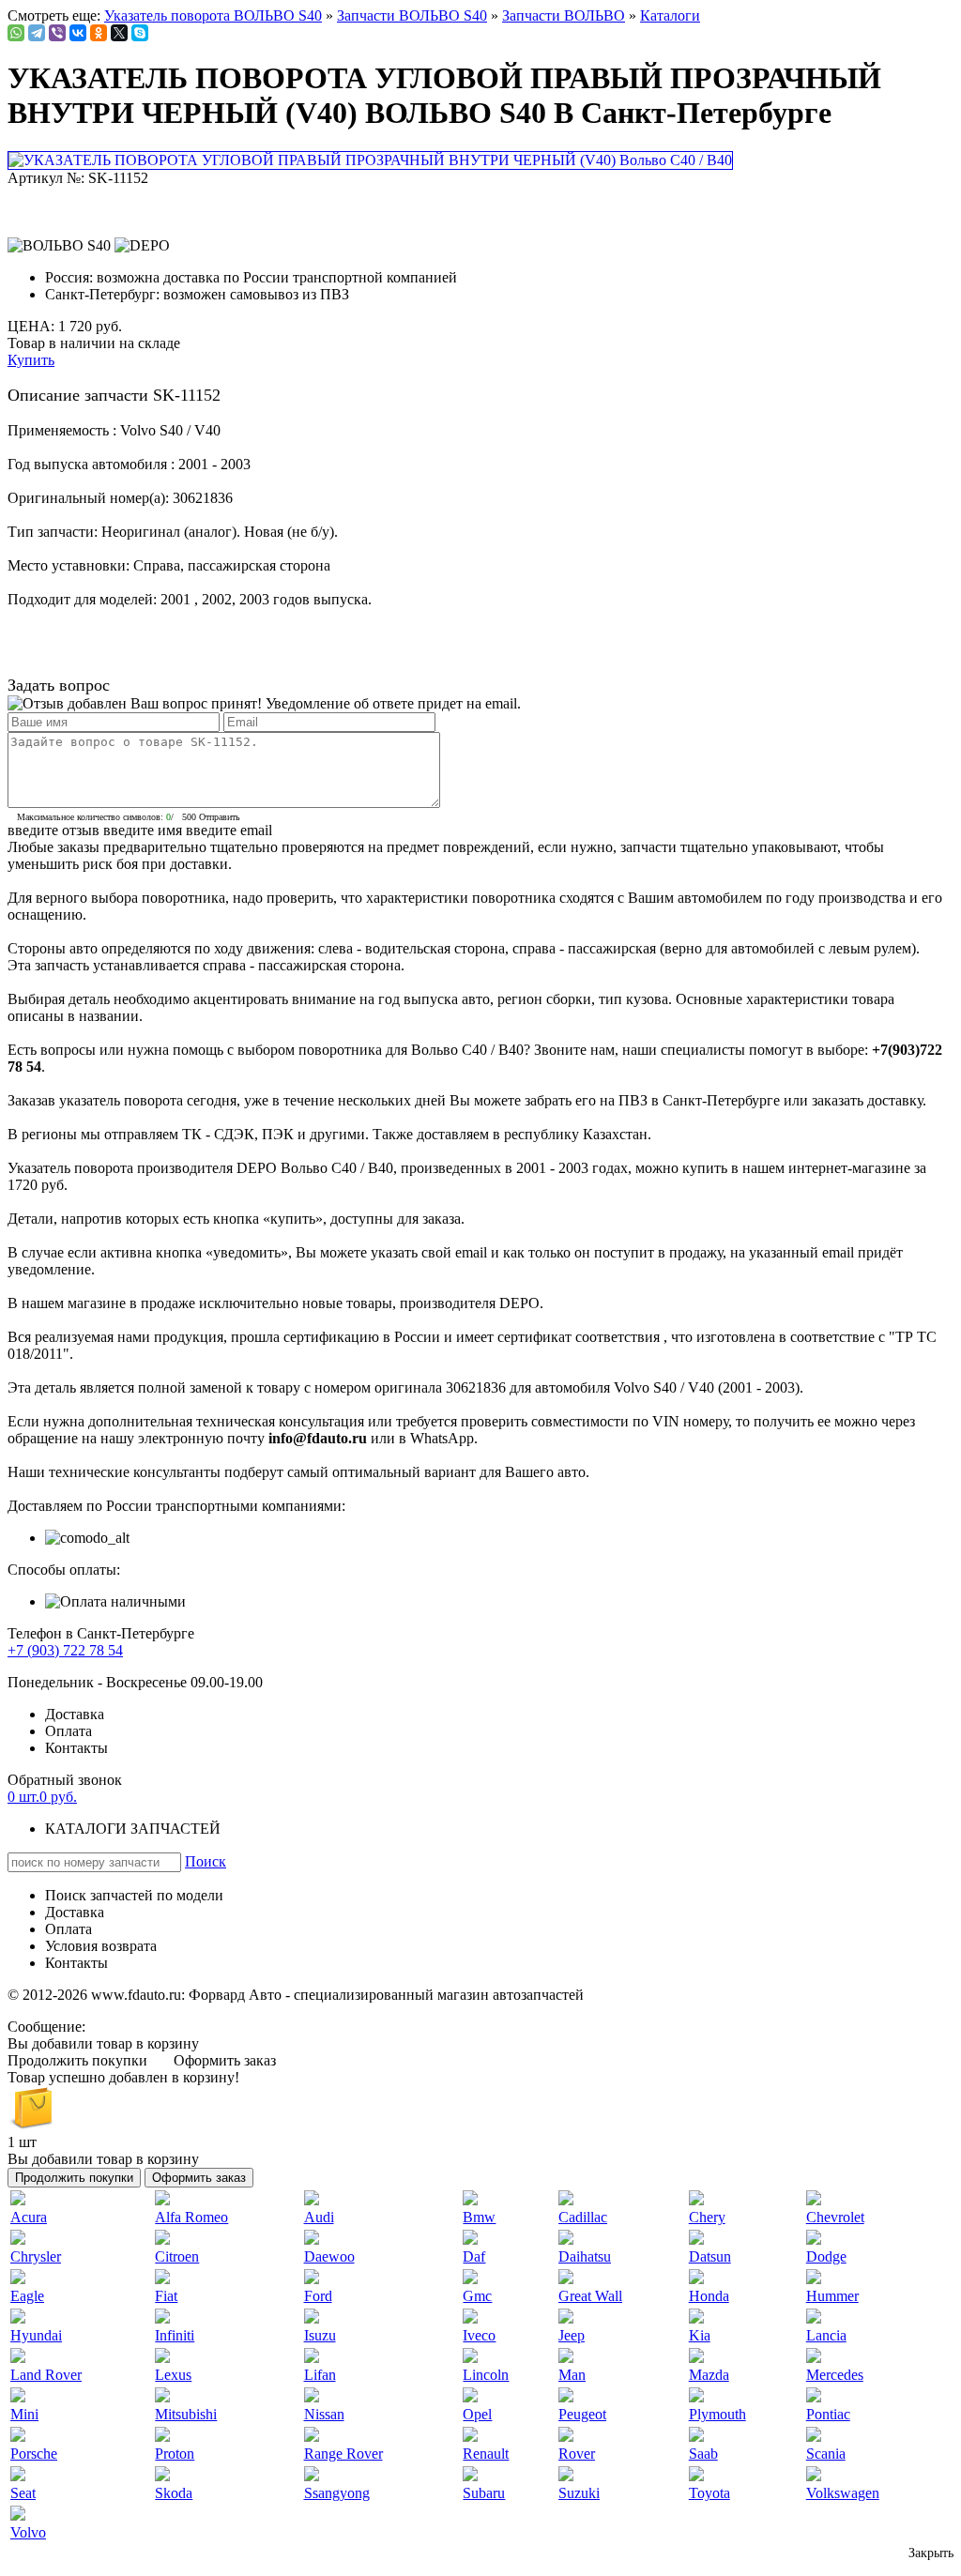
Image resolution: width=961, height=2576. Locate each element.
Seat (23, 2493)
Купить (31, 360)
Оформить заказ (225, 2060)
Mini (24, 2414)
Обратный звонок (65, 1780)
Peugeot (582, 2414)
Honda (709, 2296)
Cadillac (583, 2217)
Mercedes (835, 2375)
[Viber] (57, 33)
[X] (119, 33)
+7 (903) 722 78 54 (65, 1650)
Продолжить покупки (77, 2060)
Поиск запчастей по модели (134, 1895)
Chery (707, 2217)
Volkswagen (843, 2493)
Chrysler (36, 2256)
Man (572, 2375)
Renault (486, 2454)
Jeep (572, 2335)
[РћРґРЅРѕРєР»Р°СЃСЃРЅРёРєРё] (99, 33)
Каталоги (670, 15)
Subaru (484, 2493)
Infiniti (175, 2335)
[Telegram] (37, 33)
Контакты (76, 1748)
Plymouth (717, 2414)
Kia (700, 2335)
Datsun (710, 2256)
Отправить (220, 817)
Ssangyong (337, 2493)
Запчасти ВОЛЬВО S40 (412, 15)
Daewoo (329, 2256)
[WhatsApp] (16, 33)
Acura (29, 2217)
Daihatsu (585, 2256)
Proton (175, 2454)
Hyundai (36, 2335)
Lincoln (486, 2375)
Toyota (709, 2493)
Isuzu (320, 2335)
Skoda (174, 2493)
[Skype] (140, 33)
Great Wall (590, 2296)
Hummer (832, 2296)
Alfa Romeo (191, 2217)
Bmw (479, 2217)
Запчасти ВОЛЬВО (564, 15)
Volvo (28, 2532)
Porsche (34, 2454)
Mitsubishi (186, 2414)
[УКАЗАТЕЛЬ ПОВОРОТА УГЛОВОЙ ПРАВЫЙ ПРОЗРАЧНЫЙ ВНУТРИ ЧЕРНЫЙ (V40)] (372, 160)
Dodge (826, 2256)
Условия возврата (101, 1946)
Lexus (173, 2375)
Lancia (826, 2335)
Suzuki (579, 2493)
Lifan (320, 2375)
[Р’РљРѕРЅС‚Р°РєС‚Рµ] (78, 33)
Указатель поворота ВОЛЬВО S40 (213, 15)
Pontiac (828, 2414)
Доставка (75, 1714)
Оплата (69, 1731)
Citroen (177, 2256)
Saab (703, 2454)
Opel (477, 2414)
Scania (826, 2454)
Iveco (479, 2335)
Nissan (324, 2414)
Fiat (166, 2296)
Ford (318, 2296)
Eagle (27, 2296)
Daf (474, 2256)
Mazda (709, 2375)
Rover (577, 2454)
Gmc (477, 2296)
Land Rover (46, 2375)
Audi (319, 2217)
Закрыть (931, 2553)
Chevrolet (835, 2217)
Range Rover (343, 2454)
